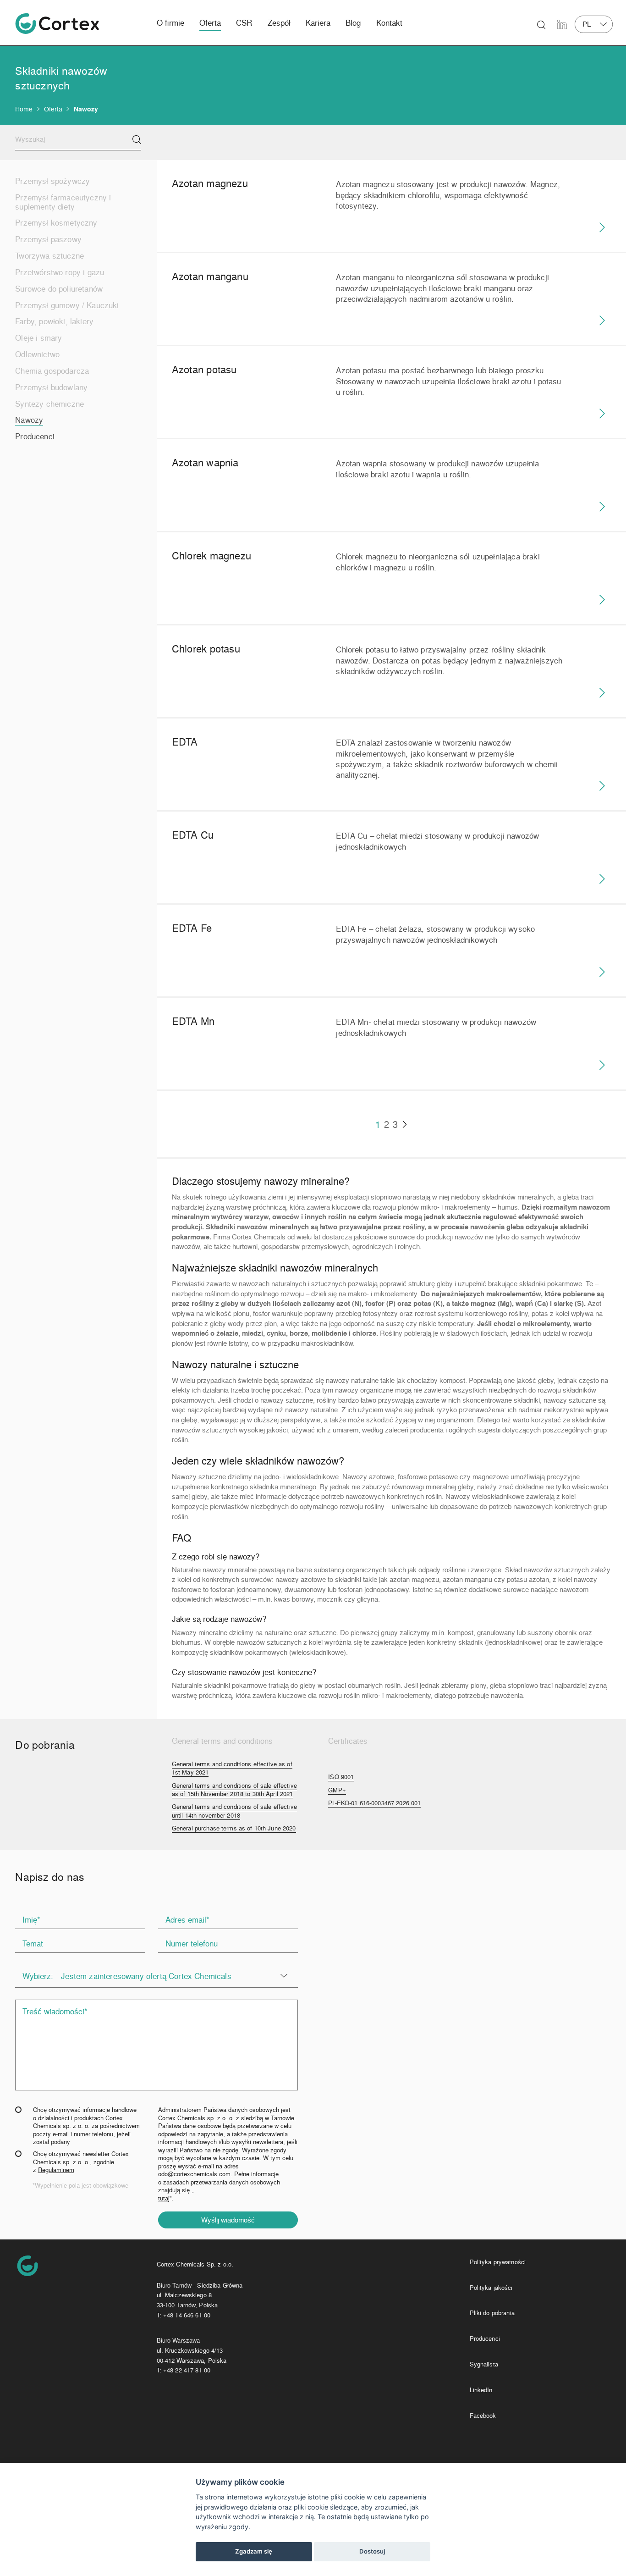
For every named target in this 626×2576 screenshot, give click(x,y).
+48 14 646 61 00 (187, 2315)
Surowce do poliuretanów (59, 288)
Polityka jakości (491, 2287)
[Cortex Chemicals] (57, 24)
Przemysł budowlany (51, 387)
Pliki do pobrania (492, 2313)
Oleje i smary (38, 337)
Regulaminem (56, 2170)
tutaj (164, 2198)
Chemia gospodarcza (52, 370)
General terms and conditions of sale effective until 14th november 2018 (234, 1811)
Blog (353, 23)
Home (24, 109)
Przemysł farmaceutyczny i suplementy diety (63, 202)
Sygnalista (484, 2364)
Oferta (210, 23)
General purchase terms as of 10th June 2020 (234, 1828)
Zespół (279, 23)
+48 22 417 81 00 (187, 2370)
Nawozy (29, 420)
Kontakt (389, 23)
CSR (244, 23)
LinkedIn (481, 2390)
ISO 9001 (341, 1777)
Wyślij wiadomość (228, 2220)
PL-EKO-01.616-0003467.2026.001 (374, 1803)
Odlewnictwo (37, 354)
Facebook (483, 2415)
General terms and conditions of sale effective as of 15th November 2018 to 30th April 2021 (234, 1790)
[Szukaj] (137, 140)
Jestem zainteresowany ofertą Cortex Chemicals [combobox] (146, 1976)
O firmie (170, 23)
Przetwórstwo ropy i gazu (60, 272)
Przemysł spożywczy (52, 181)
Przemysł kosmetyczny (56, 222)
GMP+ (337, 1790)
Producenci (35, 436)
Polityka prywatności (498, 2262)
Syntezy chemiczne (49, 404)
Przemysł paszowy (48, 239)
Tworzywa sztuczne (49, 255)
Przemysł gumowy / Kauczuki (67, 305)
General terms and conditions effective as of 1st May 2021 (232, 1768)
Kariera (318, 23)
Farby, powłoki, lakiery (54, 321)
